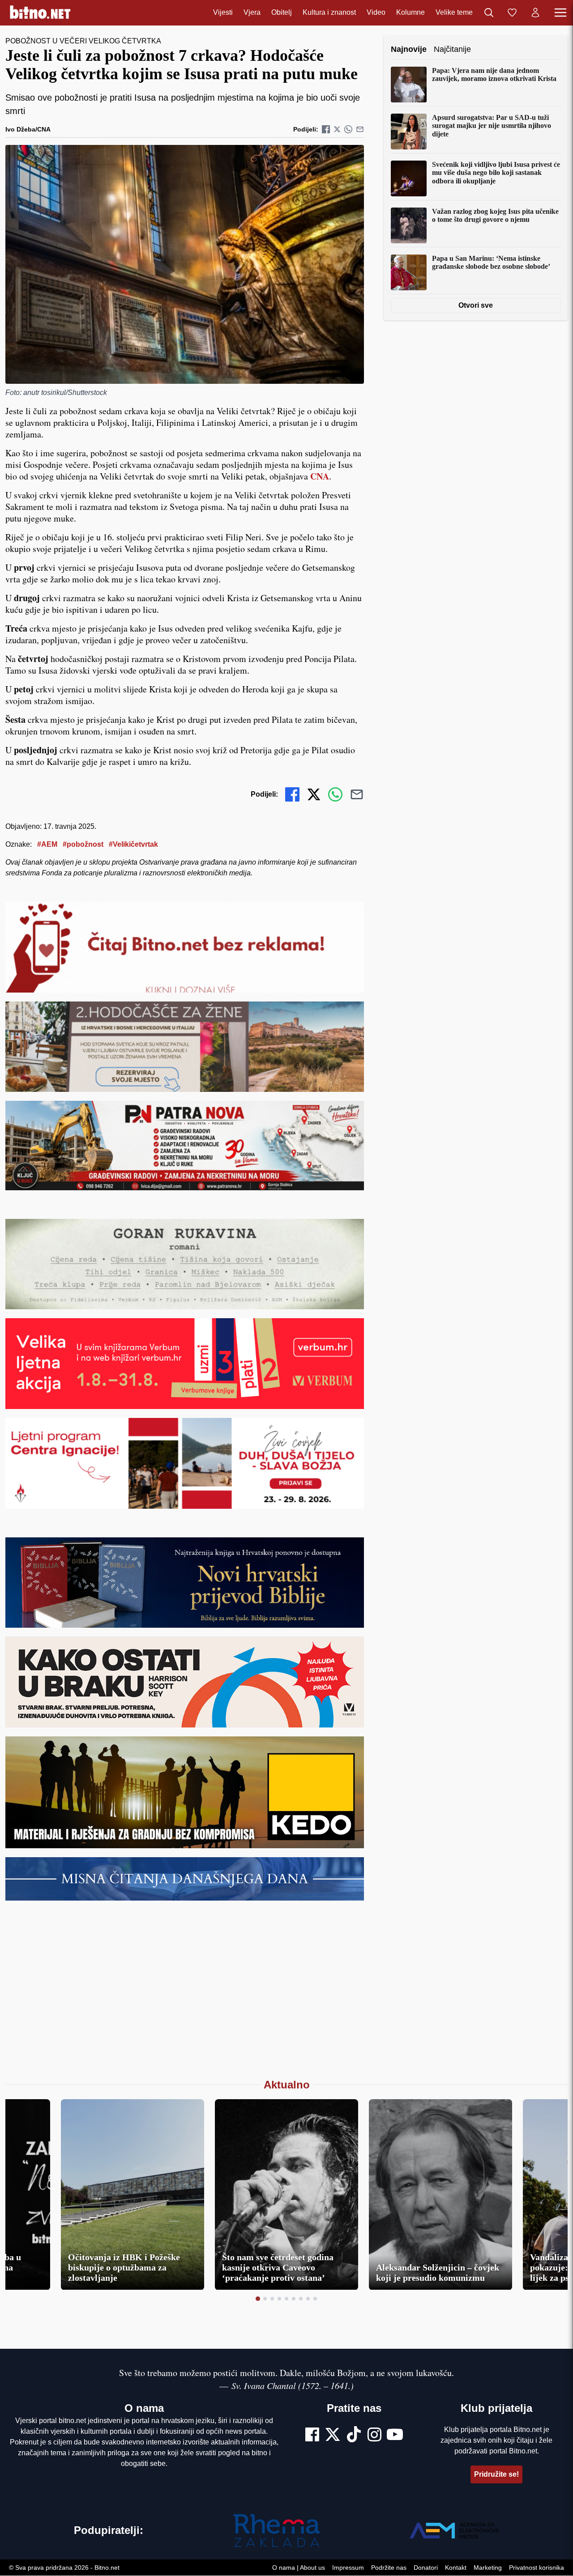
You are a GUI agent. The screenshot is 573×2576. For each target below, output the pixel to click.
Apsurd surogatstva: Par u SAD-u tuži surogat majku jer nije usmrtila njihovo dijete (492, 126)
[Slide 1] (258, 2299)
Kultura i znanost (329, 13)
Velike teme (454, 13)
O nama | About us (299, 2568)
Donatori (426, 2568)
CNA (320, 476)
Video (376, 13)
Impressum (348, 2568)
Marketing (488, 2568)
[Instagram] (374, 2436)
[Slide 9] (315, 2299)
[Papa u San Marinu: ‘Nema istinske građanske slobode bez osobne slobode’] (409, 272)
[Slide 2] (265, 2299)
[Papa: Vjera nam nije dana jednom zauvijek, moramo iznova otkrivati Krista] (409, 85)
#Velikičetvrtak (133, 844)
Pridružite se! (496, 2474)
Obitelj (282, 13)
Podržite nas (389, 2568)
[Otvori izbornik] (560, 13)
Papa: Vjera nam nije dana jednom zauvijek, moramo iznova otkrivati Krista (494, 74)
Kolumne (411, 13)
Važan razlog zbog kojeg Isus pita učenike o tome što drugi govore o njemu (495, 215)
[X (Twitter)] (333, 2436)
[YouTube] (395, 2436)
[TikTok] (354, 2436)
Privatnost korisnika (537, 2568)
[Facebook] (312, 2436)
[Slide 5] (286, 2299)
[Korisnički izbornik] (535, 13)
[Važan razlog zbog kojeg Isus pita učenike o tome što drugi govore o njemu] (409, 225)
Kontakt (456, 2568)
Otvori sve (476, 305)
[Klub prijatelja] (512, 13)
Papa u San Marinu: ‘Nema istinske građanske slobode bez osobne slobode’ (491, 262)
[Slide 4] (279, 2299)
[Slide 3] (272, 2299)
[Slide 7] (301, 2299)
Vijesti (223, 13)
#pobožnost (83, 844)
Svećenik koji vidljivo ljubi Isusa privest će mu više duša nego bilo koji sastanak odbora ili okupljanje (496, 173)
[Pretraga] (489, 13)
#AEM (47, 844)
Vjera (252, 13)
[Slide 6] (294, 2299)
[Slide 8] (308, 2299)
